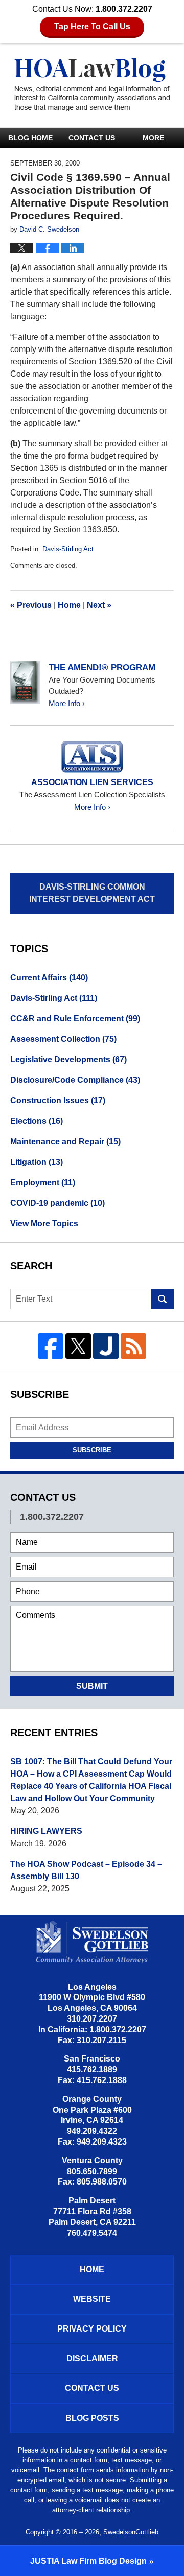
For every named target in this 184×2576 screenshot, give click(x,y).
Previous (31, 605)
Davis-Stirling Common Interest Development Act (92, 893)
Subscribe (92, 1450)
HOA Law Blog (92, 85)
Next (99, 605)
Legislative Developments (68, 1059)
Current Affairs (49, 977)
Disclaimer (92, 2358)
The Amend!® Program (102, 667)
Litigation (37, 1162)
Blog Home (30, 138)
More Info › (67, 703)
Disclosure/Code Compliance (75, 1080)
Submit (92, 1686)
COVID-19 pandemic (57, 1203)
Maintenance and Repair (65, 1141)
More (153, 138)
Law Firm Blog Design (88, 2561)
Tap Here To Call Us (92, 26)
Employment (43, 1182)
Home (69, 605)
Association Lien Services (92, 782)
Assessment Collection (63, 1039)
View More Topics (44, 1223)
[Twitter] (78, 1346)
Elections (37, 1121)
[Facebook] (51, 1346)
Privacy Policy (92, 2329)
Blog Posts (92, 2418)
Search (162, 1299)
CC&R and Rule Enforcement (75, 1018)
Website (92, 2299)
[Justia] (106, 1346)
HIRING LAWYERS (46, 1831)
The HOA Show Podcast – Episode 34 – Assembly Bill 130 (86, 1870)
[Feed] (133, 1346)
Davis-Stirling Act (68, 549)
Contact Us (92, 138)
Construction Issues (58, 1100)
